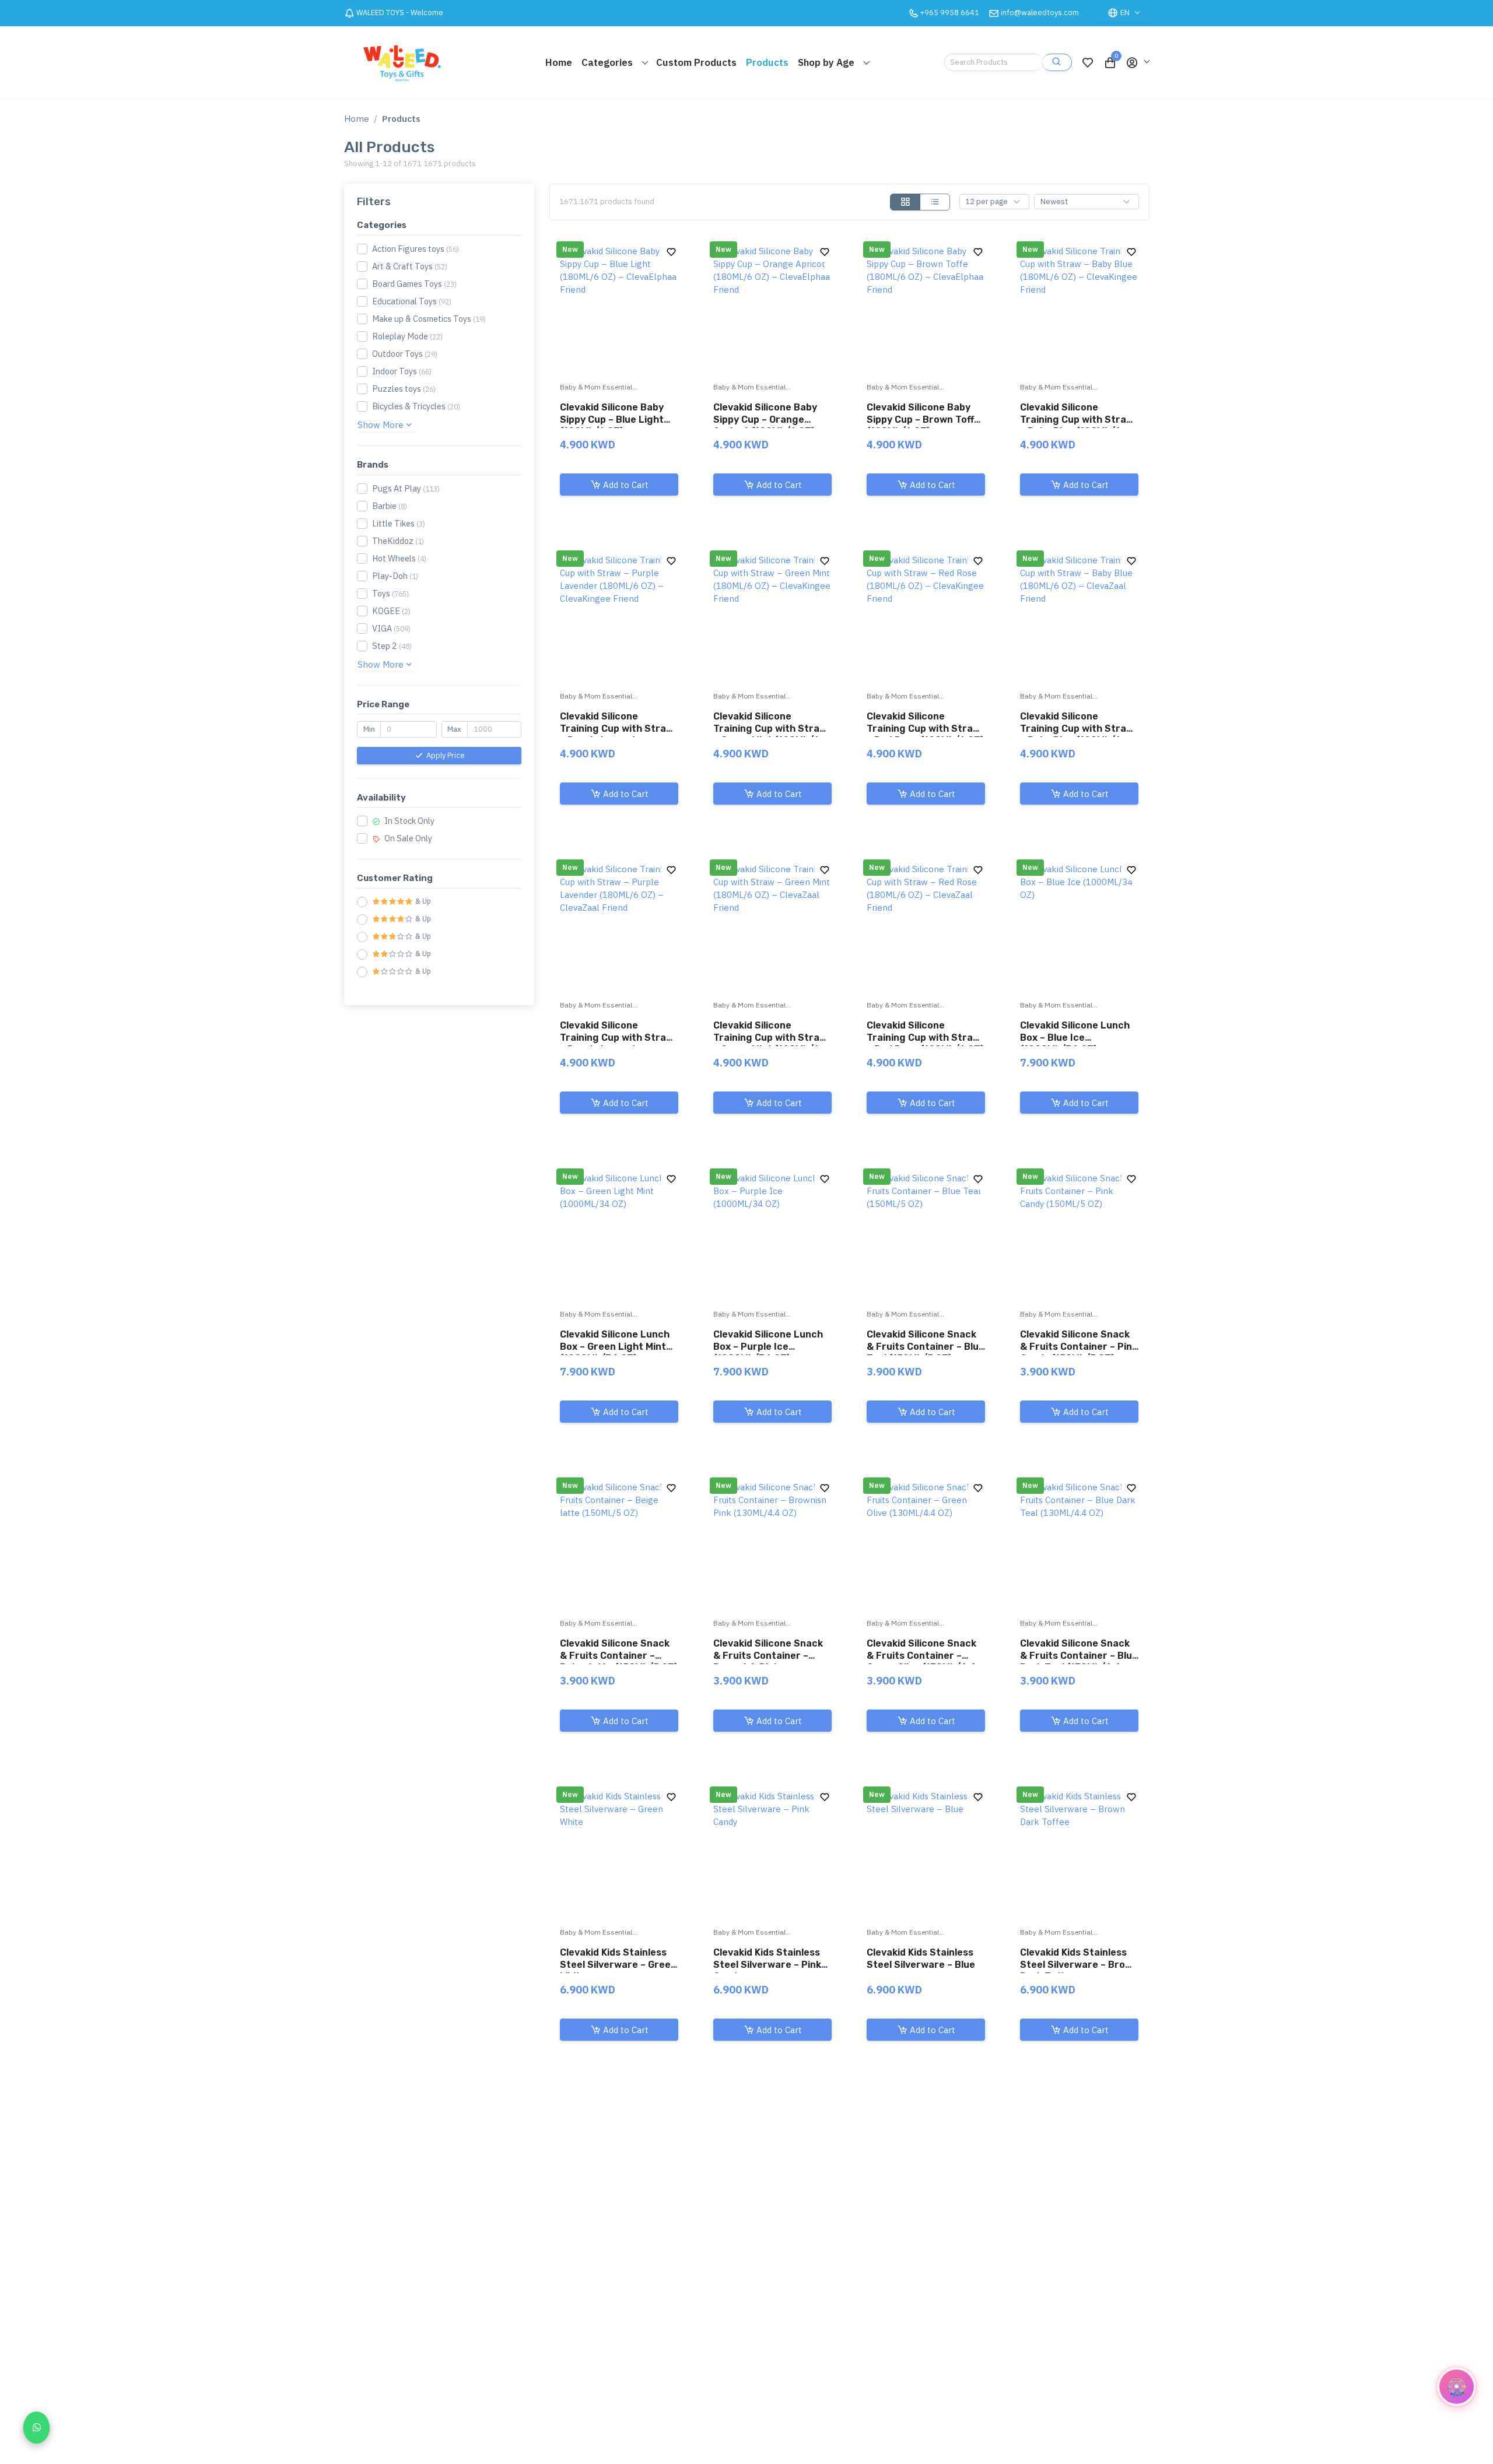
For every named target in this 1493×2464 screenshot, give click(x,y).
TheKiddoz (398, 541)
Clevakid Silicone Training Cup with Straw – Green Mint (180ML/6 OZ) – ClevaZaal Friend (770, 1043)
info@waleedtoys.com (1040, 13)
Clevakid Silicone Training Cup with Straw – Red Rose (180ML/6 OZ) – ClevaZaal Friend (925, 1043)
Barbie (390, 506)
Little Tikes (399, 523)
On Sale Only (407, 838)
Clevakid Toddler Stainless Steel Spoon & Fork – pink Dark (770, 2274)
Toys (390, 593)
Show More (381, 425)
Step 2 (392, 646)
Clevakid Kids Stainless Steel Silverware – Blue (921, 1958)
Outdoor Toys (405, 354)
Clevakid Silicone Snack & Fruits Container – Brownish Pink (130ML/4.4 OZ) (768, 1661)
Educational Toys (412, 301)
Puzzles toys (404, 389)
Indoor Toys (402, 371)
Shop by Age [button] (827, 62)
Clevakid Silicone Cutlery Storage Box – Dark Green (1078, 2274)
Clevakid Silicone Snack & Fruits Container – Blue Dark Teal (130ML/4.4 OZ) (1079, 1661)
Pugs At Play (406, 488)
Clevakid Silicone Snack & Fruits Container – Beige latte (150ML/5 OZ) (619, 1656)
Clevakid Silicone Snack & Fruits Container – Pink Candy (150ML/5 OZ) (1079, 1347)
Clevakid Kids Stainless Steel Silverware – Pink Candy (767, 1965)
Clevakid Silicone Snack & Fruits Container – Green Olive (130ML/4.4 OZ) (921, 1661)
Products (767, 62)
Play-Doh (395, 576)
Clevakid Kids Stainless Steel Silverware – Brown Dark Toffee (1079, 1965)
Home (559, 62)
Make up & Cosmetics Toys (429, 319)
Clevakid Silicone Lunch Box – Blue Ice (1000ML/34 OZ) (1075, 1038)
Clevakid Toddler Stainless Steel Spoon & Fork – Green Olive (923, 2274)
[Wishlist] (1088, 62)
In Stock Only (409, 821)
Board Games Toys (414, 284)
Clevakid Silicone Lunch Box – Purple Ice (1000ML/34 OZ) (768, 1347)
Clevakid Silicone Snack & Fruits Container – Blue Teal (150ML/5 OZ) (926, 1347)
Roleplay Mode (407, 336)
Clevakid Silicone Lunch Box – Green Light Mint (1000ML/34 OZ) (615, 1347)
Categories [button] (608, 62)
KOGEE (391, 611)
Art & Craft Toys (410, 266)
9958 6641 (950, 13)
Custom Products (696, 62)
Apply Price (446, 755)
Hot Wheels (399, 558)
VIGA (391, 628)
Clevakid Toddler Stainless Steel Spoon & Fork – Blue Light (616, 2274)
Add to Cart (625, 484)
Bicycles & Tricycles (416, 406)
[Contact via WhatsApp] (36, 2428)
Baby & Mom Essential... (599, 387)
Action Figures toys (416, 249)
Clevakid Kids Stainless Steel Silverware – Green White (618, 1965)
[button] (1137, 62)
